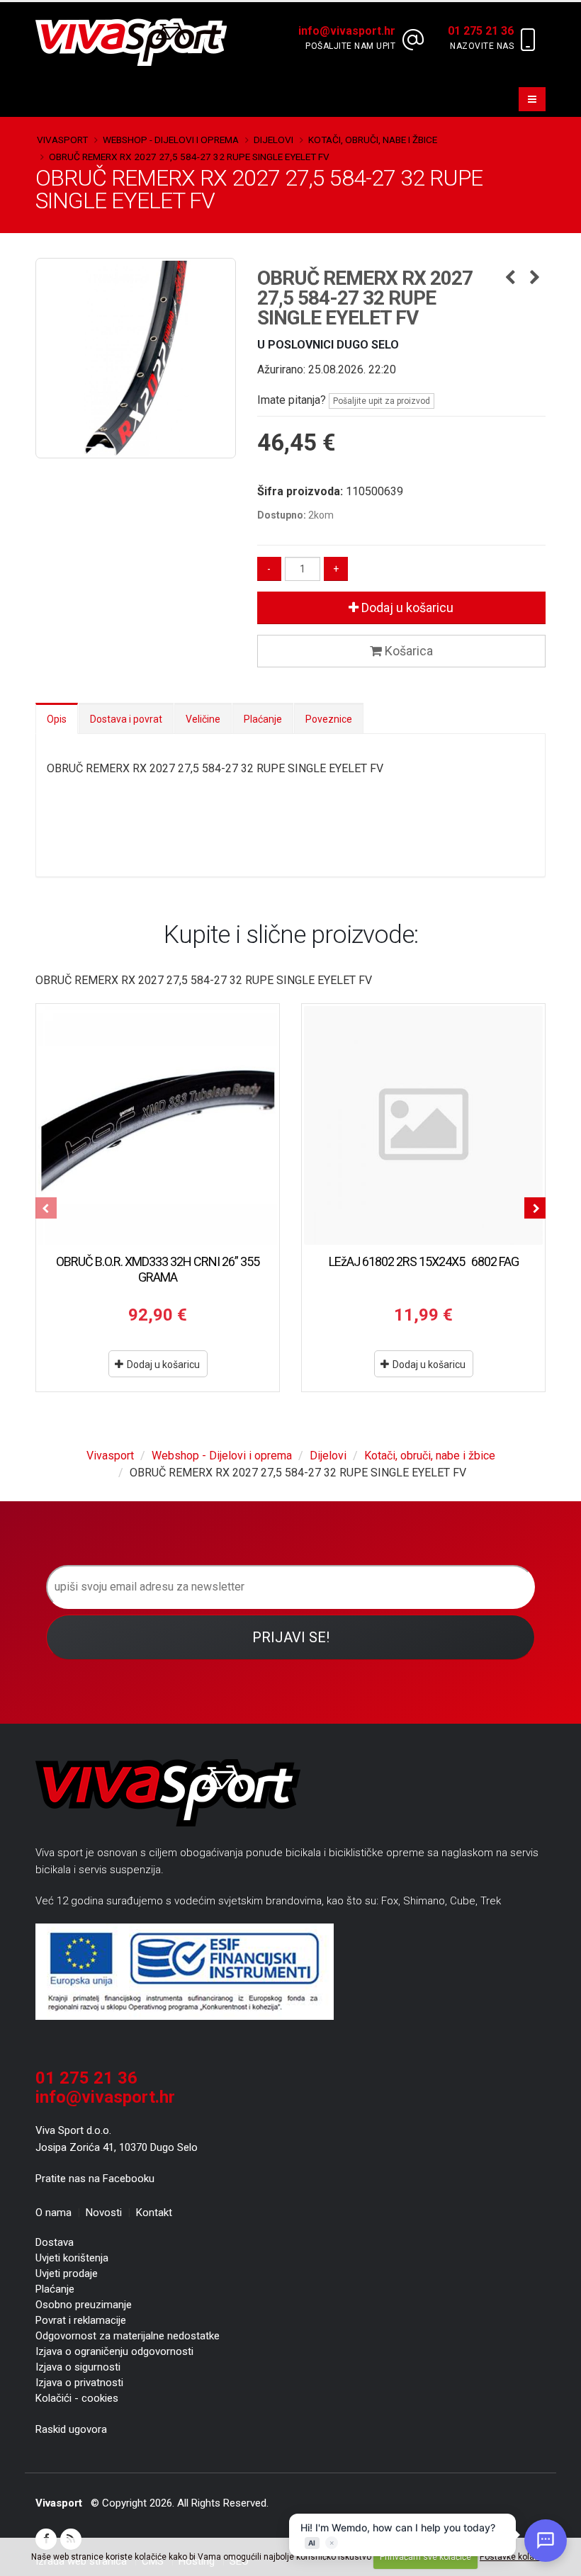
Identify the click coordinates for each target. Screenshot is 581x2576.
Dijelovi (273, 140)
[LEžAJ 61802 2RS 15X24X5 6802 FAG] (423, 1125)
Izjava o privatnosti (79, 2383)
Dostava (55, 2242)
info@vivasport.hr (105, 2097)
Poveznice (329, 719)
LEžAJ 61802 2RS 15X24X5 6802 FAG (424, 1261)
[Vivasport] (137, 41)
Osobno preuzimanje (84, 2305)
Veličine (203, 719)
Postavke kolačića (515, 2557)
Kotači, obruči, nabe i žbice (373, 140)
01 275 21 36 (86, 2078)
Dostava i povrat (126, 719)
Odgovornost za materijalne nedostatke (128, 2336)
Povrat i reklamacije (81, 2320)
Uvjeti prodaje (67, 2273)
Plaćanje (263, 719)
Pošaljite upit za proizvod (382, 401)
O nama (53, 2213)
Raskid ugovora (71, 2429)
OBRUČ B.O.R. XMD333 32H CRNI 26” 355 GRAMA (158, 1269)
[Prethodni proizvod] (510, 278)
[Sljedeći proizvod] (535, 278)
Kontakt (154, 2213)
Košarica (407, 651)
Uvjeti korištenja (72, 2258)
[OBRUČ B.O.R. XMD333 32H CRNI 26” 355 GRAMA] (158, 1125)
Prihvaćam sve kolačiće (425, 2557)
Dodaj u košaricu (406, 608)
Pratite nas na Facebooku (95, 2179)
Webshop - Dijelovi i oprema (171, 140)
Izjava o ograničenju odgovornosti (114, 2351)
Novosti (104, 2213)
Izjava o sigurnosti (78, 2367)
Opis (57, 719)
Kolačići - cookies (77, 2398)
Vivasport (62, 140)
